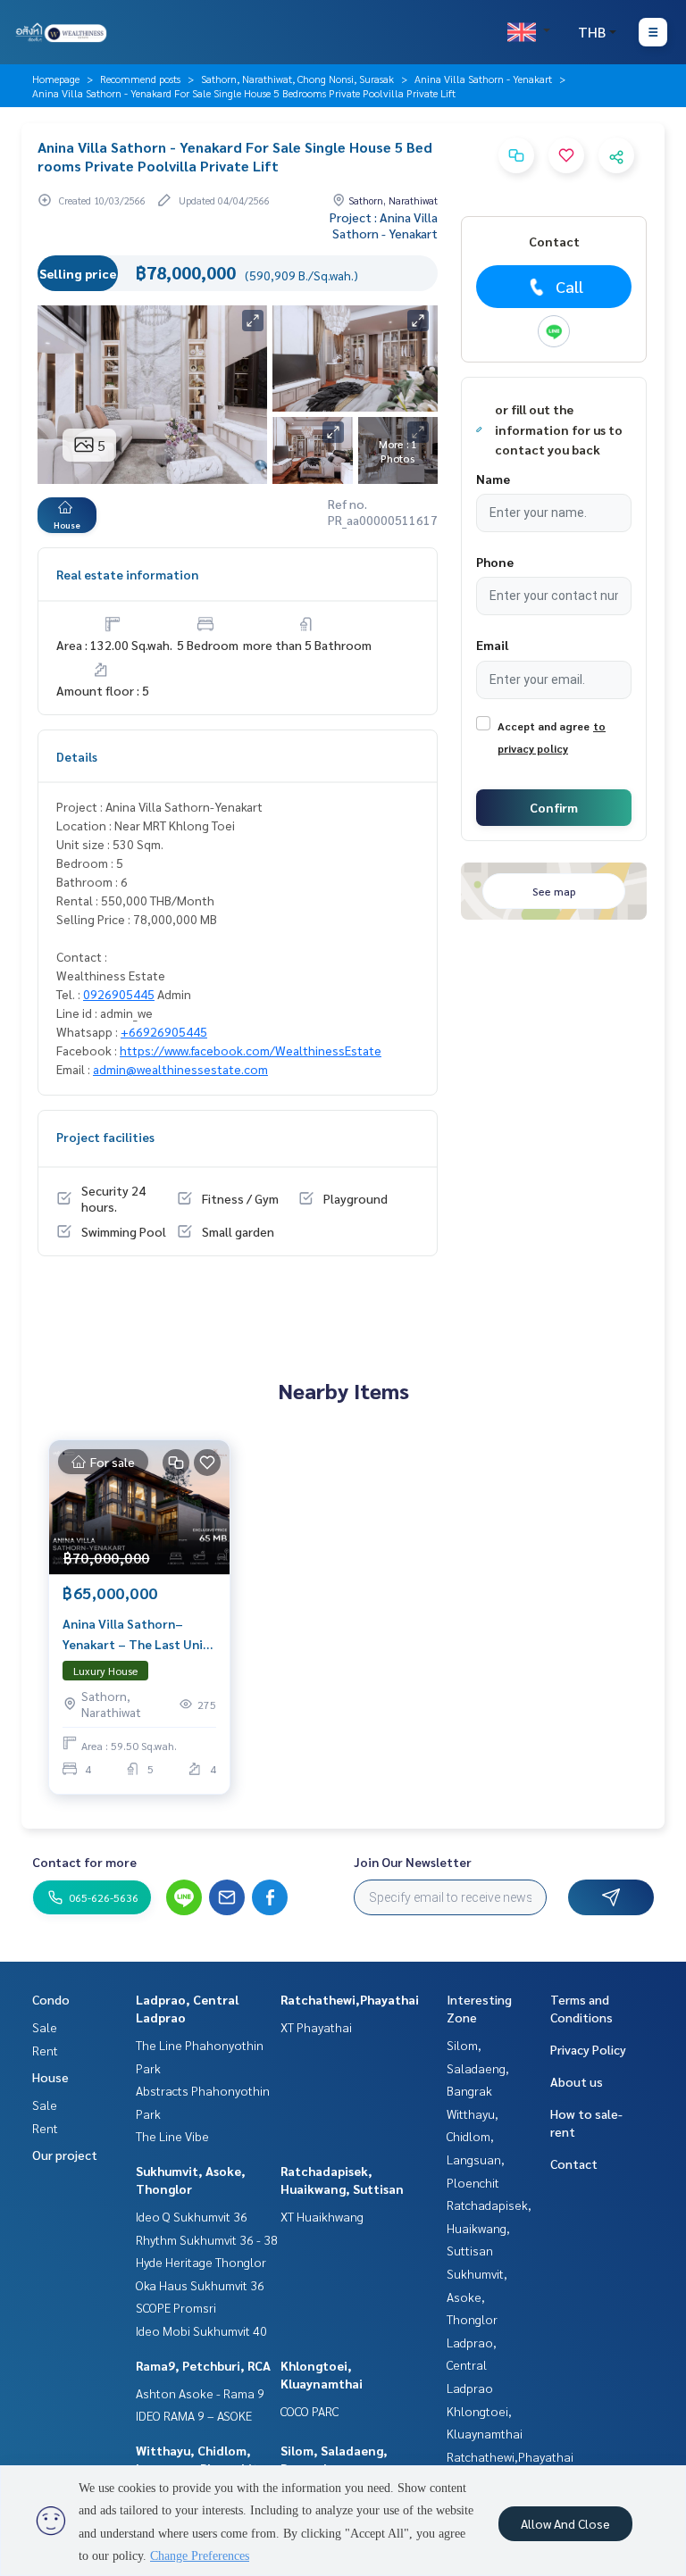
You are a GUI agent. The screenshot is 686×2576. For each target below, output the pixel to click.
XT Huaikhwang (322, 2216)
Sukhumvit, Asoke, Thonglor (477, 2296)
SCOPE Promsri (176, 2307)
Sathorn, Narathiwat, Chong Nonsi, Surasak (297, 79)
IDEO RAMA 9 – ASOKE (194, 2415)
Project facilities (105, 1137)
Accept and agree (544, 726)
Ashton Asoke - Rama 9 (200, 2393)
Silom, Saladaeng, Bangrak (478, 2067)
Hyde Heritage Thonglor (201, 2262)
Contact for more (84, 1862)
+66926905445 (164, 1031)
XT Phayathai (316, 2027)
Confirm (554, 807)
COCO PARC (310, 2411)
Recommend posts (140, 79)
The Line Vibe (172, 2136)
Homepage (56, 79)
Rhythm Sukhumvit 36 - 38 (207, 2239)
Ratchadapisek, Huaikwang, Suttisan (489, 2227)
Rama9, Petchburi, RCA (203, 2365)
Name (493, 479)
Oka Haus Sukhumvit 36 (200, 2285)
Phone (495, 562)
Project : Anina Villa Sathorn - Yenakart (384, 225)
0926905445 (119, 994)
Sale (45, 2027)
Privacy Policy (588, 2049)
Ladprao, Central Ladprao (472, 2365)
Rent (45, 2050)
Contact (574, 2163)
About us (577, 2081)
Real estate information (127, 574)
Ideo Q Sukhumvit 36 (192, 2216)
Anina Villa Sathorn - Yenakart (483, 79)
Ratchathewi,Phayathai (350, 1999)
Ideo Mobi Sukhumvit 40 (201, 2330)
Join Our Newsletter (413, 1862)
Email (492, 645)
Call (569, 286)
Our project (65, 2155)
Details (77, 756)
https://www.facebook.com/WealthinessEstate (251, 1050)
